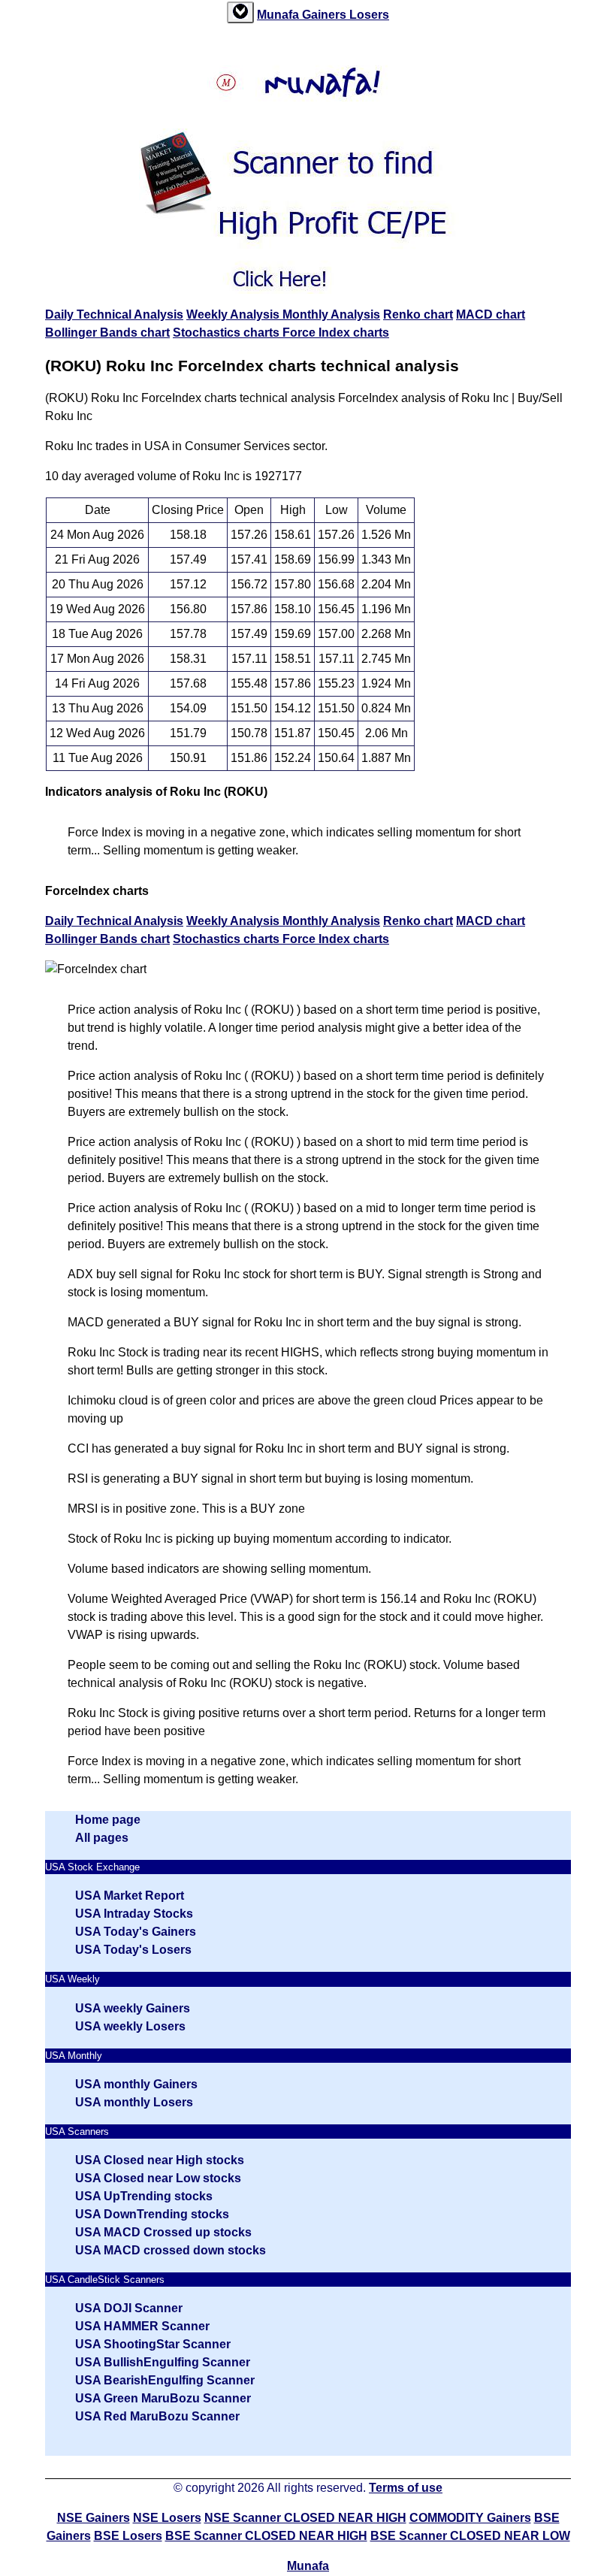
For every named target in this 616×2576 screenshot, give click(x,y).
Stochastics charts (228, 333)
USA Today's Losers (133, 1950)
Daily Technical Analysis (114, 314)
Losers (369, 15)
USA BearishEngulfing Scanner (165, 2380)
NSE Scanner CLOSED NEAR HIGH (305, 2518)
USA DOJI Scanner (129, 2308)
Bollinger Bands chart (107, 333)
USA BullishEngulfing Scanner (163, 2362)
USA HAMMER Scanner (142, 2326)
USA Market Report (130, 1896)
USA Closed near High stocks (160, 2160)
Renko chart (418, 314)
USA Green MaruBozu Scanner (163, 2398)
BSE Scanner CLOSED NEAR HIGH (266, 2536)
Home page (108, 1820)
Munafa (279, 15)
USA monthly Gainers (136, 2084)
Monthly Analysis (331, 314)
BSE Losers (128, 2536)
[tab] (240, 12)
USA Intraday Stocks (134, 1914)
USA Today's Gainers (136, 1932)
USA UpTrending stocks (144, 2196)
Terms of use (406, 2488)
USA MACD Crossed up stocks (163, 2232)
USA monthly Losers (134, 2102)
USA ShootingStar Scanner (153, 2344)
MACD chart (491, 314)
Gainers (326, 15)
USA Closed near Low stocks (158, 2178)
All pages (102, 1838)
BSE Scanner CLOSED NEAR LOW (470, 2536)
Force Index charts (336, 333)
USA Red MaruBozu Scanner (157, 2416)
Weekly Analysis (234, 314)
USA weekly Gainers (133, 2008)
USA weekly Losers (130, 2026)
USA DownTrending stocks (152, 2214)
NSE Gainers (94, 2518)
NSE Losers (167, 2518)
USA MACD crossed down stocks (171, 2250)
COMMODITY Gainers (470, 2518)
